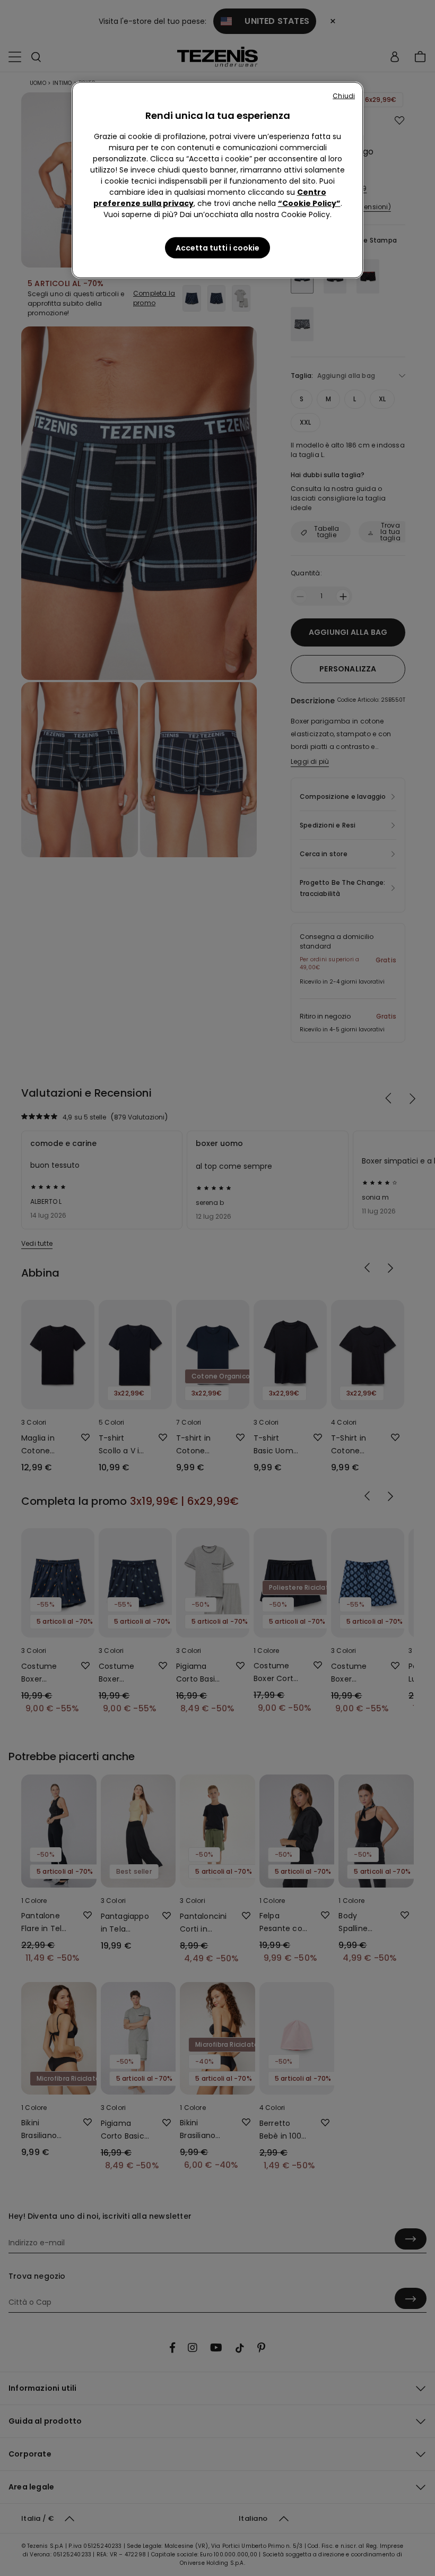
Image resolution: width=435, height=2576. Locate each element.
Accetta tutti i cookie (217, 248)
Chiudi (344, 96)
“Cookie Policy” (309, 203)
